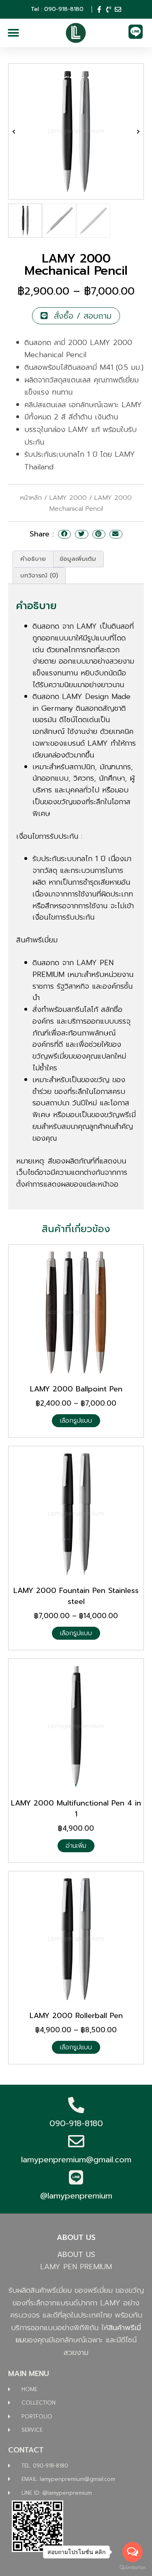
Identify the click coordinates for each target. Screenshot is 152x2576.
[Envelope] (118, 9)
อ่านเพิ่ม (76, 1846)
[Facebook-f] (99, 9)
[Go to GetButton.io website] (133, 2568)
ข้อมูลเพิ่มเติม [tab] (78, 559)
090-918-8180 (76, 2123)
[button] (13, 33)
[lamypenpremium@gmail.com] (76, 2141)
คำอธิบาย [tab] (33, 559)
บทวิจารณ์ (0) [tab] (39, 575)
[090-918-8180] (76, 2105)
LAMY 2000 (68, 498)
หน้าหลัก (31, 498)
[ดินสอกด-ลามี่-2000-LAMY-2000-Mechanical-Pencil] (76, 131)
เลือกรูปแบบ (76, 1421)
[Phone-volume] (109, 9)
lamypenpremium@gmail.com (76, 2159)
